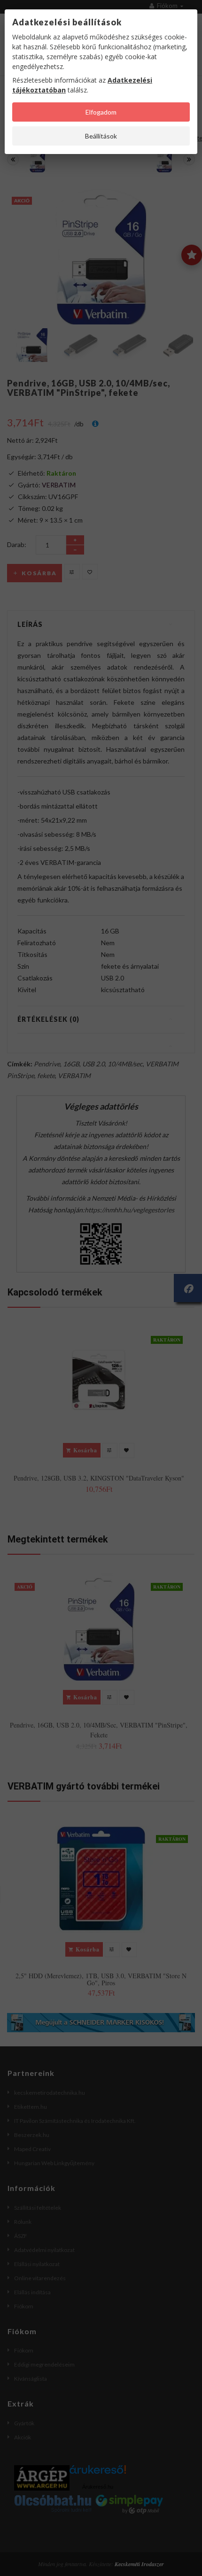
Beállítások (101, 136)
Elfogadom (101, 112)
